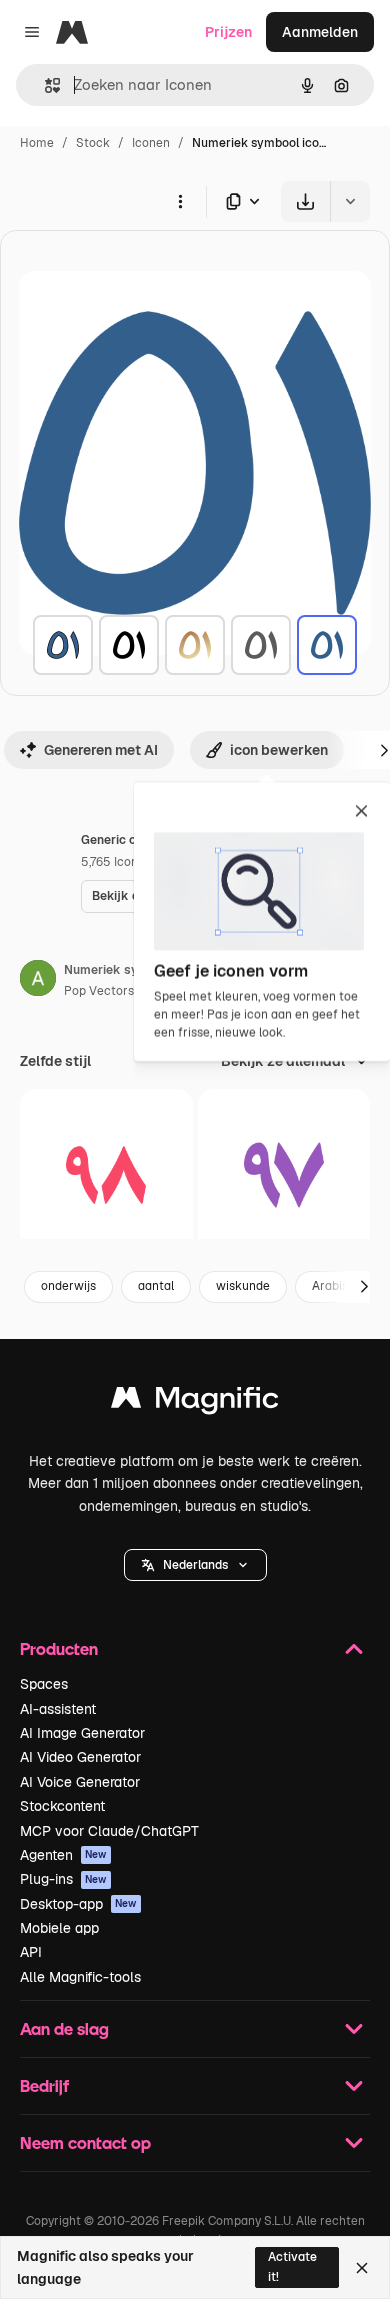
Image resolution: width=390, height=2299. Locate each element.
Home (37, 143)
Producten (59, 1648)
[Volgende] (364, 1287)
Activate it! (292, 2266)
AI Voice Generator (80, 1782)
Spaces (44, 1684)
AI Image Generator (82, 1733)
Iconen (151, 143)
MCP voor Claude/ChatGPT (109, 1831)
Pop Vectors (99, 991)
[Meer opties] (180, 201)
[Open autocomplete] (44, 85)
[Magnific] (195, 1402)
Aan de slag (64, 2028)
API (31, 1952)
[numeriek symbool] (63, 645)
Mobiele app (59, 1928)
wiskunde (243, 1286)
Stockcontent (62, 1806)
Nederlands (195, 1565)
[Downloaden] (305, 201)
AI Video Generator (80, 1757)
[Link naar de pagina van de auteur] (38, 981)
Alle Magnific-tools (80, 1977)
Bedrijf (44, 2085)
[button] (195, 1565)
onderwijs (68, 1286)
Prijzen (228, 32)
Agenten (63, 1855)
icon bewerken (279, 750)
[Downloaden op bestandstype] (244, 201)
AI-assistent (58, 1709)
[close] (361, 812)
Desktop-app (78, 1904)
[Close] (362, 2268)
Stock (93, 143)
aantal (156, 1286)
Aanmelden (320, 32)
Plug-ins (63, 1879)
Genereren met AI (101, 750)
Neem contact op (85, 2142)
